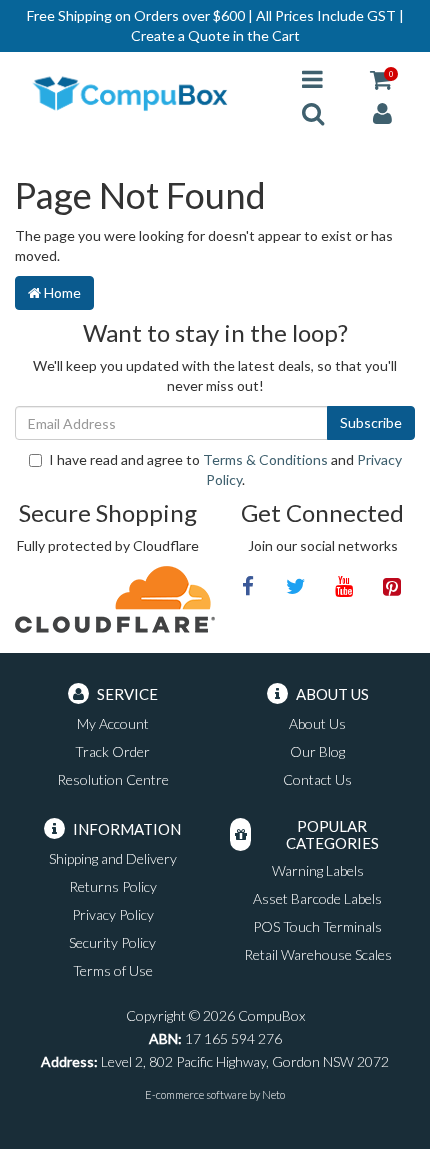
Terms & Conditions (265, 459)
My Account (113, 723)
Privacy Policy (113, 914)
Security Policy (112, 942)
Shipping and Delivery (113, 858)
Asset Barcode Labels (317, 898)
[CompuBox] (143, 94)
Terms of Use (113, 970)
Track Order (112, 751)
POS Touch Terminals (317, 926)
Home (61, 292)
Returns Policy (113, 886)
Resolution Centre (113, 779)
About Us (317, 723)
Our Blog (317, 751)
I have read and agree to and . (225, 469)
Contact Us (317, 779)
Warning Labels (318, 870)
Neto (273, 1094)
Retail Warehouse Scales (318, 954)
